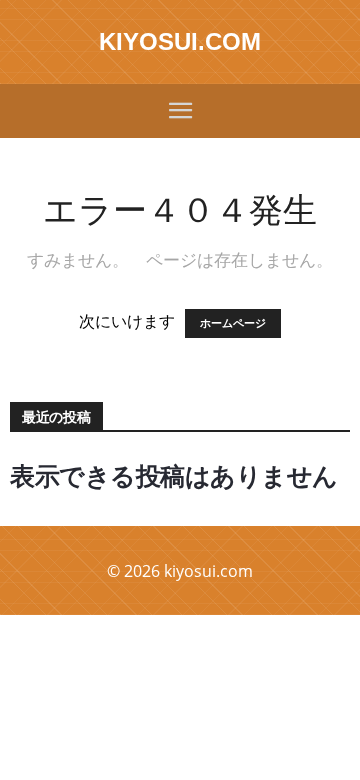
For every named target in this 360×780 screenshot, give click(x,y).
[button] (180, 111)
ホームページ (233, 323)
